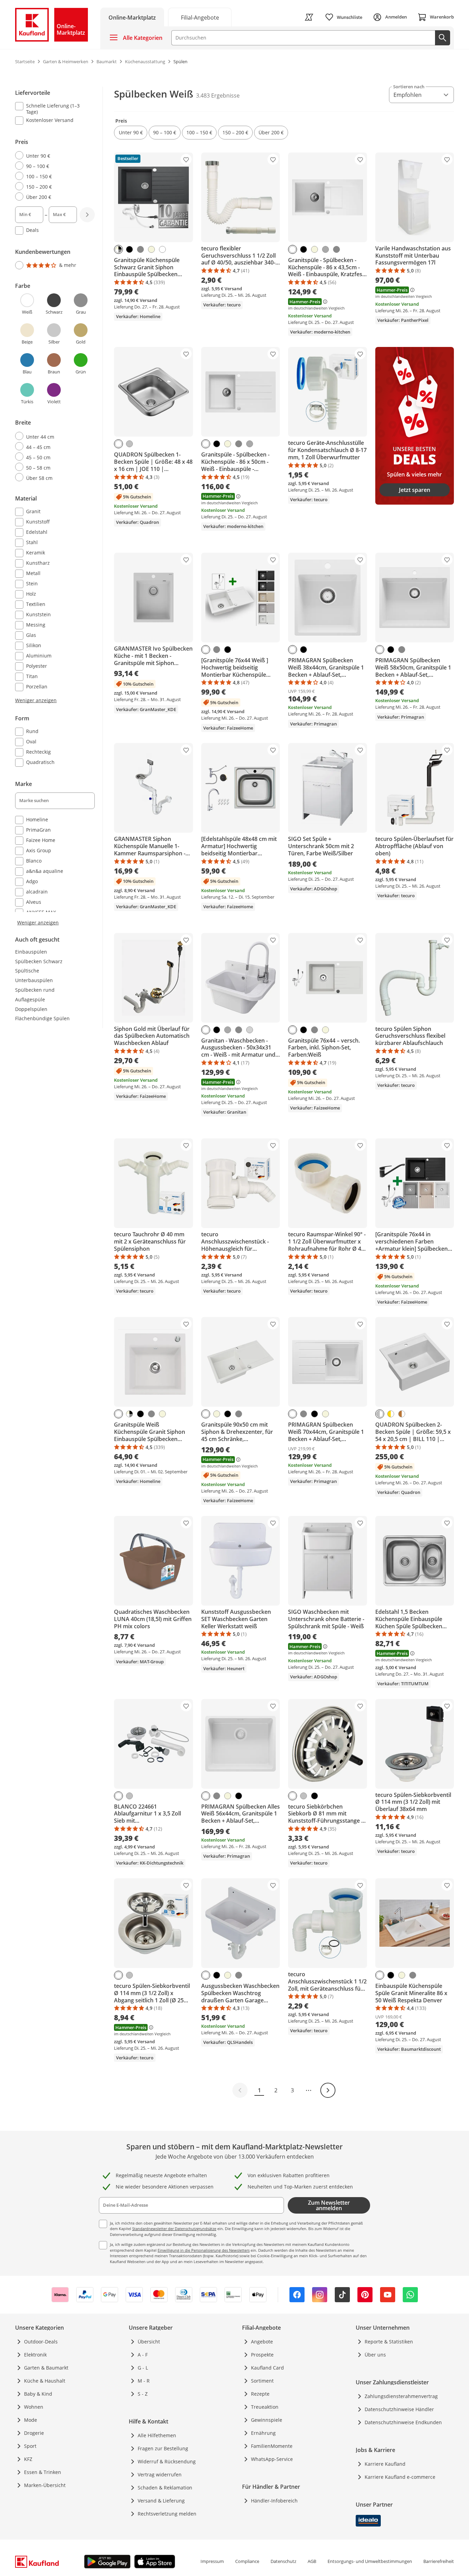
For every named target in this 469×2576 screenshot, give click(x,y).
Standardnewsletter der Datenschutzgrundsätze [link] (174, 2229)
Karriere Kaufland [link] (385, 2464)
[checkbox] (52, 109)
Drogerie (34, 2433)
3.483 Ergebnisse (218, 95)
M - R (144, 2381)
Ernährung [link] (263, 2433)
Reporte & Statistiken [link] (389, 2342)
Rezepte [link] (260, 2394)
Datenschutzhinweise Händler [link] (399, 2409)
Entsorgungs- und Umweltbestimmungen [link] (370, 2561)
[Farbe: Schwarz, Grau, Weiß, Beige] (118, 249)
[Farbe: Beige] (151, 249)
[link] (200, 17)
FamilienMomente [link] (272, 2446)
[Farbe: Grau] (140, 249)
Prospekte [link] (262, 2355)
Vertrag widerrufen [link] (160, 2474)
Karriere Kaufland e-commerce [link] (400, 2477)
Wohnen (34, 2407)
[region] (59, 506)
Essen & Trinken (43, 2472)
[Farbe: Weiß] (162, 249)
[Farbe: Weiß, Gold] (391, 1414)
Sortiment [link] (262, 2381)
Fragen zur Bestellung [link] (163, 2448)
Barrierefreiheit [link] (439, 2561)
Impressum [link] (212, 2561)
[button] (131, 133)
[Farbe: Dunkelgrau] (325, 249)
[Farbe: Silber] (129, 444)
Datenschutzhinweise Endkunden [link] (403, 2422)
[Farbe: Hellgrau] (250, 1030)
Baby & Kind (38, 2394)
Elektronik (35, 2355)
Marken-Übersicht (45, 2485)
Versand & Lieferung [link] (161, 2501)
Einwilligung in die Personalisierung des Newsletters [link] (204, 2250)
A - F (143, 2355)
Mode (31, 2420)
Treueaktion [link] (265, 2407)
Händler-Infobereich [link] (274, 2501)
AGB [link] (312, 2561)
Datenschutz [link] (283, 2561)
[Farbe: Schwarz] (129, 249)
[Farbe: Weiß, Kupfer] (402, 1414)
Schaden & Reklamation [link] (165, 2488)
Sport (30, 2446)
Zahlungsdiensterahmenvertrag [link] (401, 2396)
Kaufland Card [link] (267, 2368)
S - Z (143, 2394)
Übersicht (149, 2342)
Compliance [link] (247, 2561)
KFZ (28, 2459)
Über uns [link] (375, 2355)
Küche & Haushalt (45, 2381)
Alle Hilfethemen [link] (157, 2435)
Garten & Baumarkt (46, 2368)
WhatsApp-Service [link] (272, 2459)
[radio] (52, 156)
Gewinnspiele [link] (267, 2420)
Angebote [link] (262, 2342)
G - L (143, 2368)
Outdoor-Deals (41, 2342)
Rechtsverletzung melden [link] (167, 2514)
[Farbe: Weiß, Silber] (380, 1414)
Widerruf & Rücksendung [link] (167, 2461)
